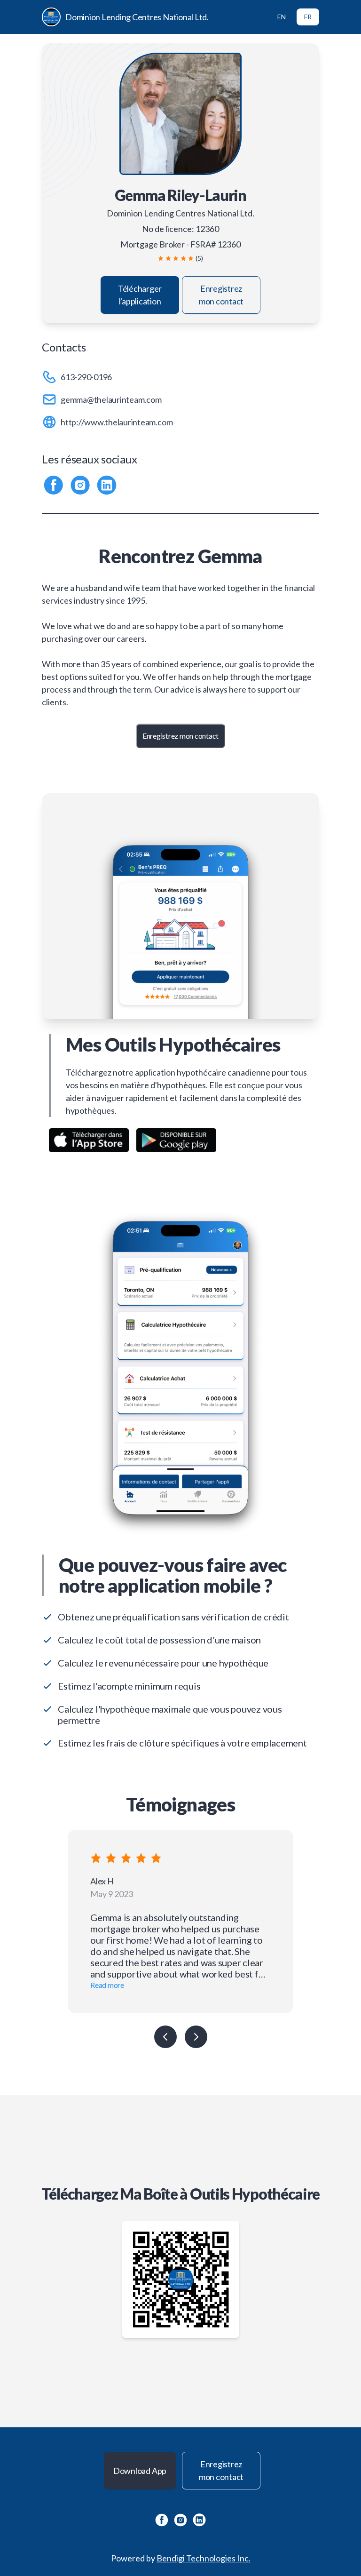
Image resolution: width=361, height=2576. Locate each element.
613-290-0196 (86, 377)
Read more (107, 1985)
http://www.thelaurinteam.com (117, 422)
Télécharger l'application (140, 295)
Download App (140, 2471)
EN (282, 17)
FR (308, 17)
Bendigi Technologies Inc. (204, 2558)
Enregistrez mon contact (221, 295)
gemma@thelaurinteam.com (111, 399)
